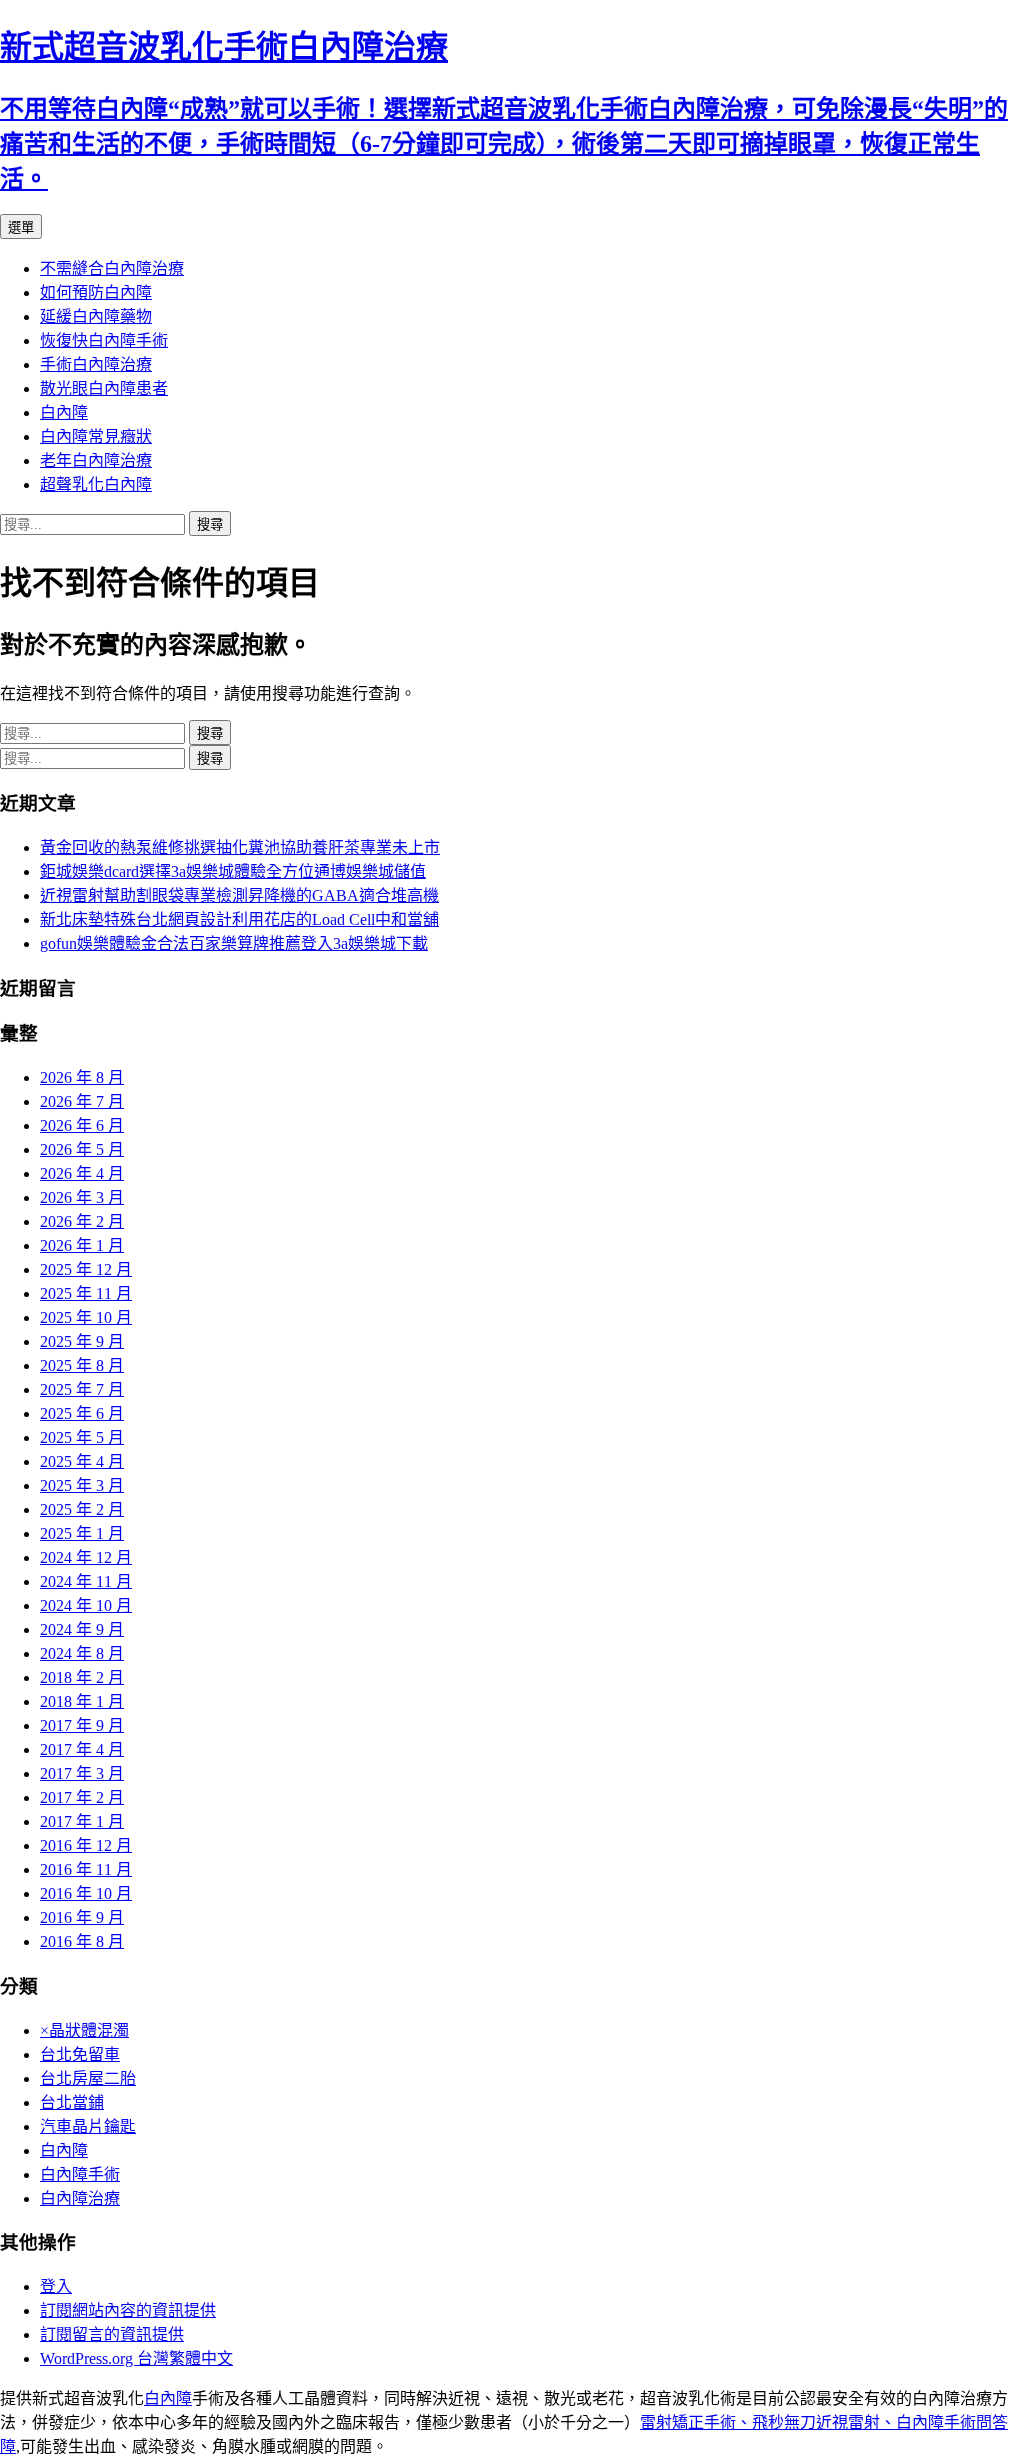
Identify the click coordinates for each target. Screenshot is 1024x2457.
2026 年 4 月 (82, 1173)
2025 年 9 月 (82, 1341)
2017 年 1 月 (82, 1821)
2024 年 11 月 (86, 1581)
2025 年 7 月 (82, 1389)
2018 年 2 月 (82, 1677)
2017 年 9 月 (82, 1725)
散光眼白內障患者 (104, 388)
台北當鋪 (72, 2102)
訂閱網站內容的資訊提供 (128, 2310)
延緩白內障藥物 (96, 316)
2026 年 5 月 (82, 1149)
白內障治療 (80, 2198)
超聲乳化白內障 (96, 484)
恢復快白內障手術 (104, 340)
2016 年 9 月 (82, 1917)
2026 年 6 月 (82, 1125)
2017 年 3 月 (82, 1773)
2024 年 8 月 (82, 1653)
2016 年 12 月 (86, 1845)
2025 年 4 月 (82, 1461)
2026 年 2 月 (82, 1221)
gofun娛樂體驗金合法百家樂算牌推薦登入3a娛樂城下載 (234, 943)
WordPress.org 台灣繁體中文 (136, 2358)
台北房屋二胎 (88, 2078)
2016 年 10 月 (86, 1893)
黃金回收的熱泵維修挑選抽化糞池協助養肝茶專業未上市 (240, 847)
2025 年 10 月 (86, 1317)
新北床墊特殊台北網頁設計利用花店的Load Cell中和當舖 (239, 919)
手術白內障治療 (96, 364)
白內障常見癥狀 (96, 436)
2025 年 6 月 (82, 1413)
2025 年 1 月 (82, 1533)
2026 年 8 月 (82, 1077)
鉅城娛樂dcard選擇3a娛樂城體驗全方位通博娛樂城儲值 (233, 871)
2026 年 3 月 (82, 1197)
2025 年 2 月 (82, 1509)
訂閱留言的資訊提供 (112, 2334)
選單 (21, 227)
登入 (56, 2286)
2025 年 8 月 (82, 1365)
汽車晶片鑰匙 (88, 2126)
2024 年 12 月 (86, 1557)
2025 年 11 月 (86, 1293)
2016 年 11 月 (86, 1869)
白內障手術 (80, 2174)
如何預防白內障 (96, 292)
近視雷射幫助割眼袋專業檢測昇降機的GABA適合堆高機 (239, 895)
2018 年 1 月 (82, 1701)
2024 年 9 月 (82, 1629)
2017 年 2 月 (82, 1797)
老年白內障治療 (96, 460)
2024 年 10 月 (86, 1605)
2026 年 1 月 (82, 1245)
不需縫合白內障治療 (112, 268)
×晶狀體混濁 (84, 2030)
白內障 (64, 412)
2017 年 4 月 (82, 1749)
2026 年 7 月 (82, 1101)
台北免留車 (80, 2054)
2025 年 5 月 (82, 1437)
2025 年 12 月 (86, 1269)
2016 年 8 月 (82, 1941)
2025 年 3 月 (82, 1485)
